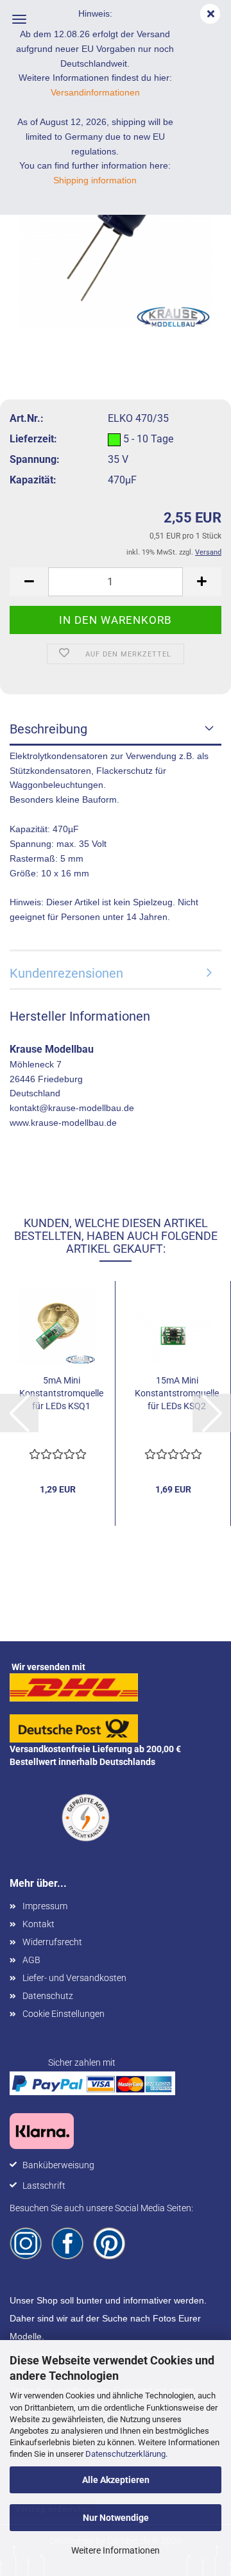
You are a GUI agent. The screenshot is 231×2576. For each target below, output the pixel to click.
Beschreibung (48, 729)
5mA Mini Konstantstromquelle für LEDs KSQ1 (61, 1393)
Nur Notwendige (116, 2518)
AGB (31, 1960)
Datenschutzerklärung (125, 2454)
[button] (29, 582)
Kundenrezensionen (66, 973)
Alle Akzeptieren (116, 2480)
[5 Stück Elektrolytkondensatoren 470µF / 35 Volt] (116, 232)
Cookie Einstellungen (64, 2014)
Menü (19, 19)
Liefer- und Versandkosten (74, 1978)
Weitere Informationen (116, 2550)
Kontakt (38, 1924)
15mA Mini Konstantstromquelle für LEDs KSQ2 (177, 1393)
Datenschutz (48, 1996)
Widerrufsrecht (52, 1942)
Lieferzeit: (33, 439)
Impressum (45, 1906)
